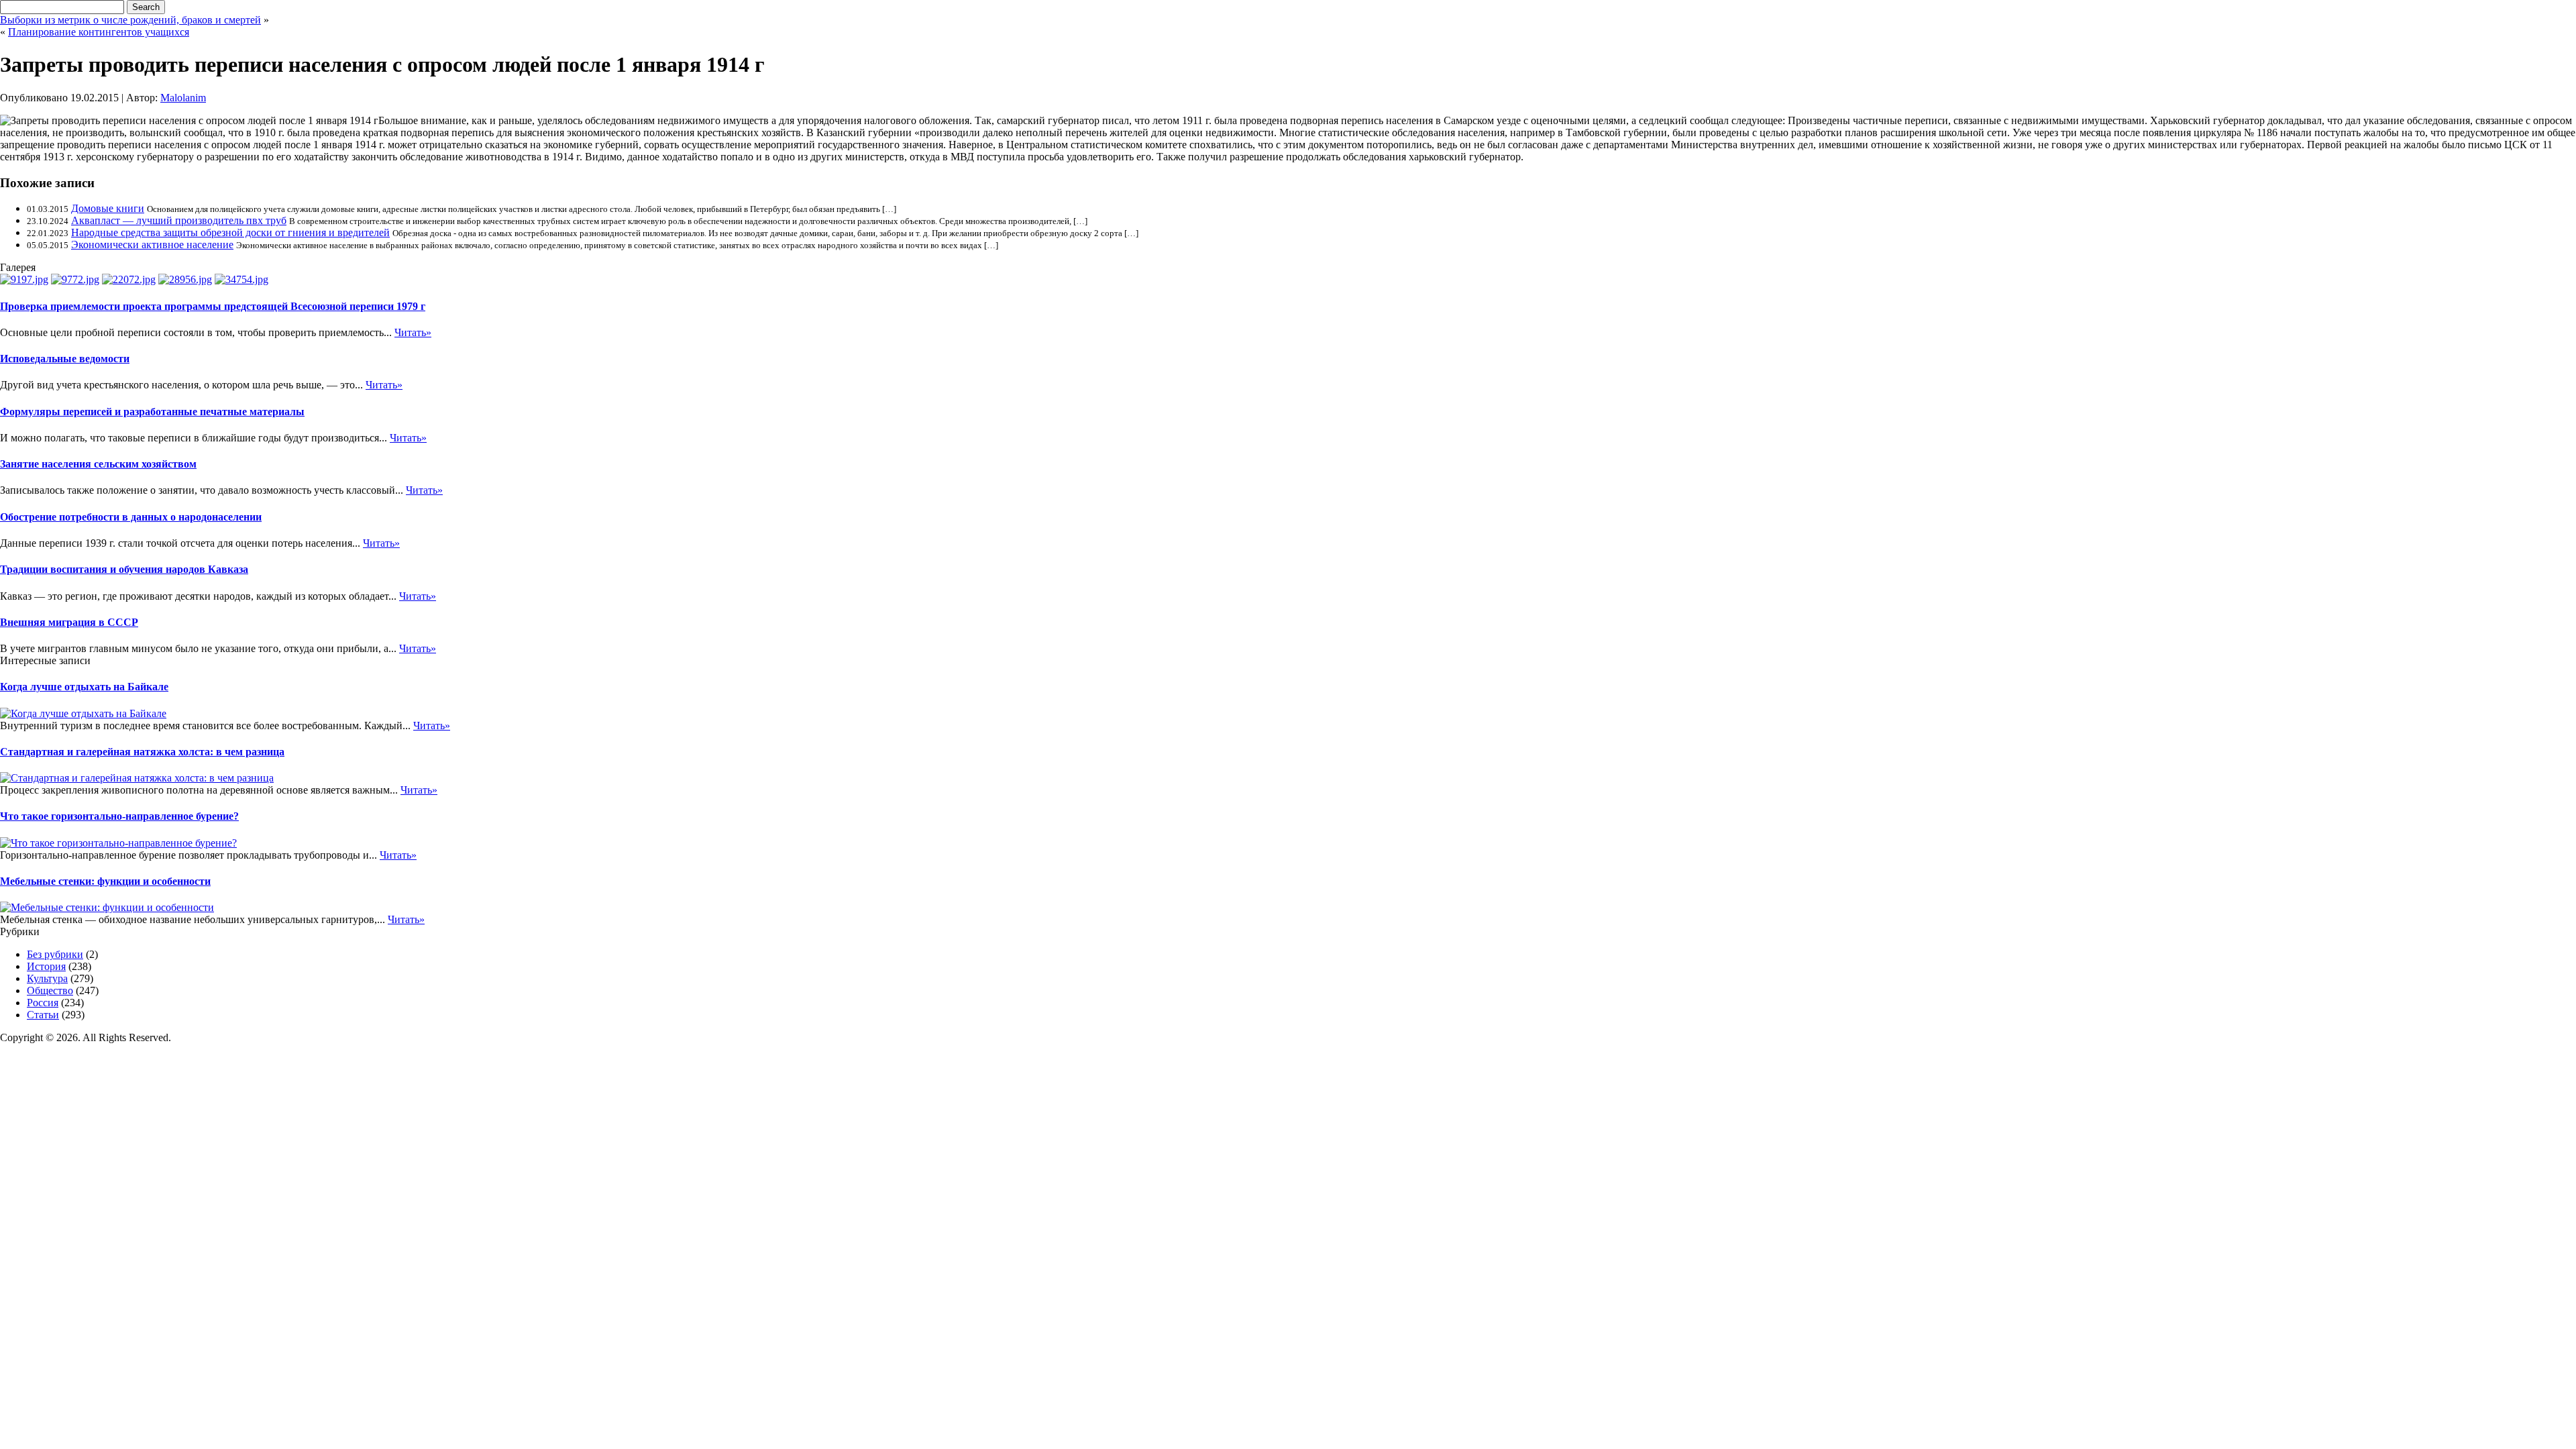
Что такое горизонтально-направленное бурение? (119, 816)
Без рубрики (55, 954)
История (46, 966)
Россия (43, 1003)
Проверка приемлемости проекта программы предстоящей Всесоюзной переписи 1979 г (213, 306)
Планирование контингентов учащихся (99, 32)
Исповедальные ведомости (65, 359)
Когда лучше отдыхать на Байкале (84, 687)
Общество (50, 990)
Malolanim (183, 98)
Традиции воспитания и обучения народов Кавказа (124, 569)
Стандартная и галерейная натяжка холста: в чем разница (142, 752)
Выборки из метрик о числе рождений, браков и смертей (130, 20)
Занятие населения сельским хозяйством (98, 464)
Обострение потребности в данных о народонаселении (131, 517)
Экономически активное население (152, 245)
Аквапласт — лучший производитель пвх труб (179, 220)
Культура (47, 978)
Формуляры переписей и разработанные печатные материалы (152, 412)
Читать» (413, 332)
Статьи (43, 1015)
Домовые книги (108, 208)
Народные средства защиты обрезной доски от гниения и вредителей (230, 232)
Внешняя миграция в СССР (69, 622)
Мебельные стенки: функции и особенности (105, 881)
